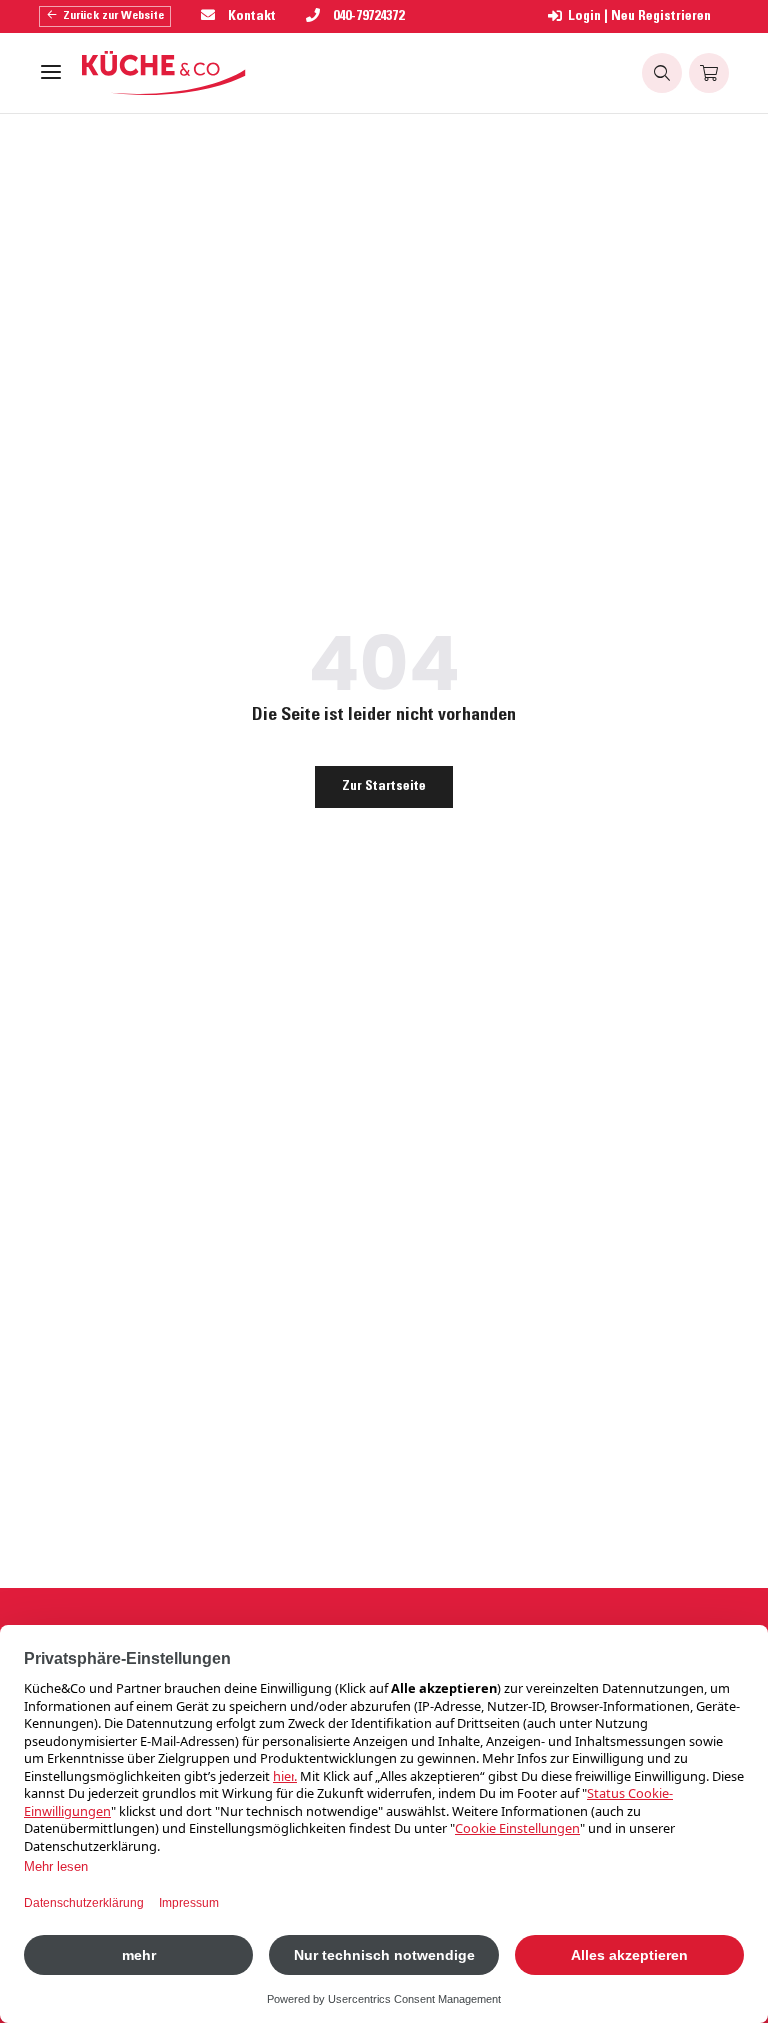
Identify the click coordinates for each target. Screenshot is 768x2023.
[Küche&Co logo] (164, 73)
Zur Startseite (384, 787)
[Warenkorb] (709, 73)
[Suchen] (662, 73)
